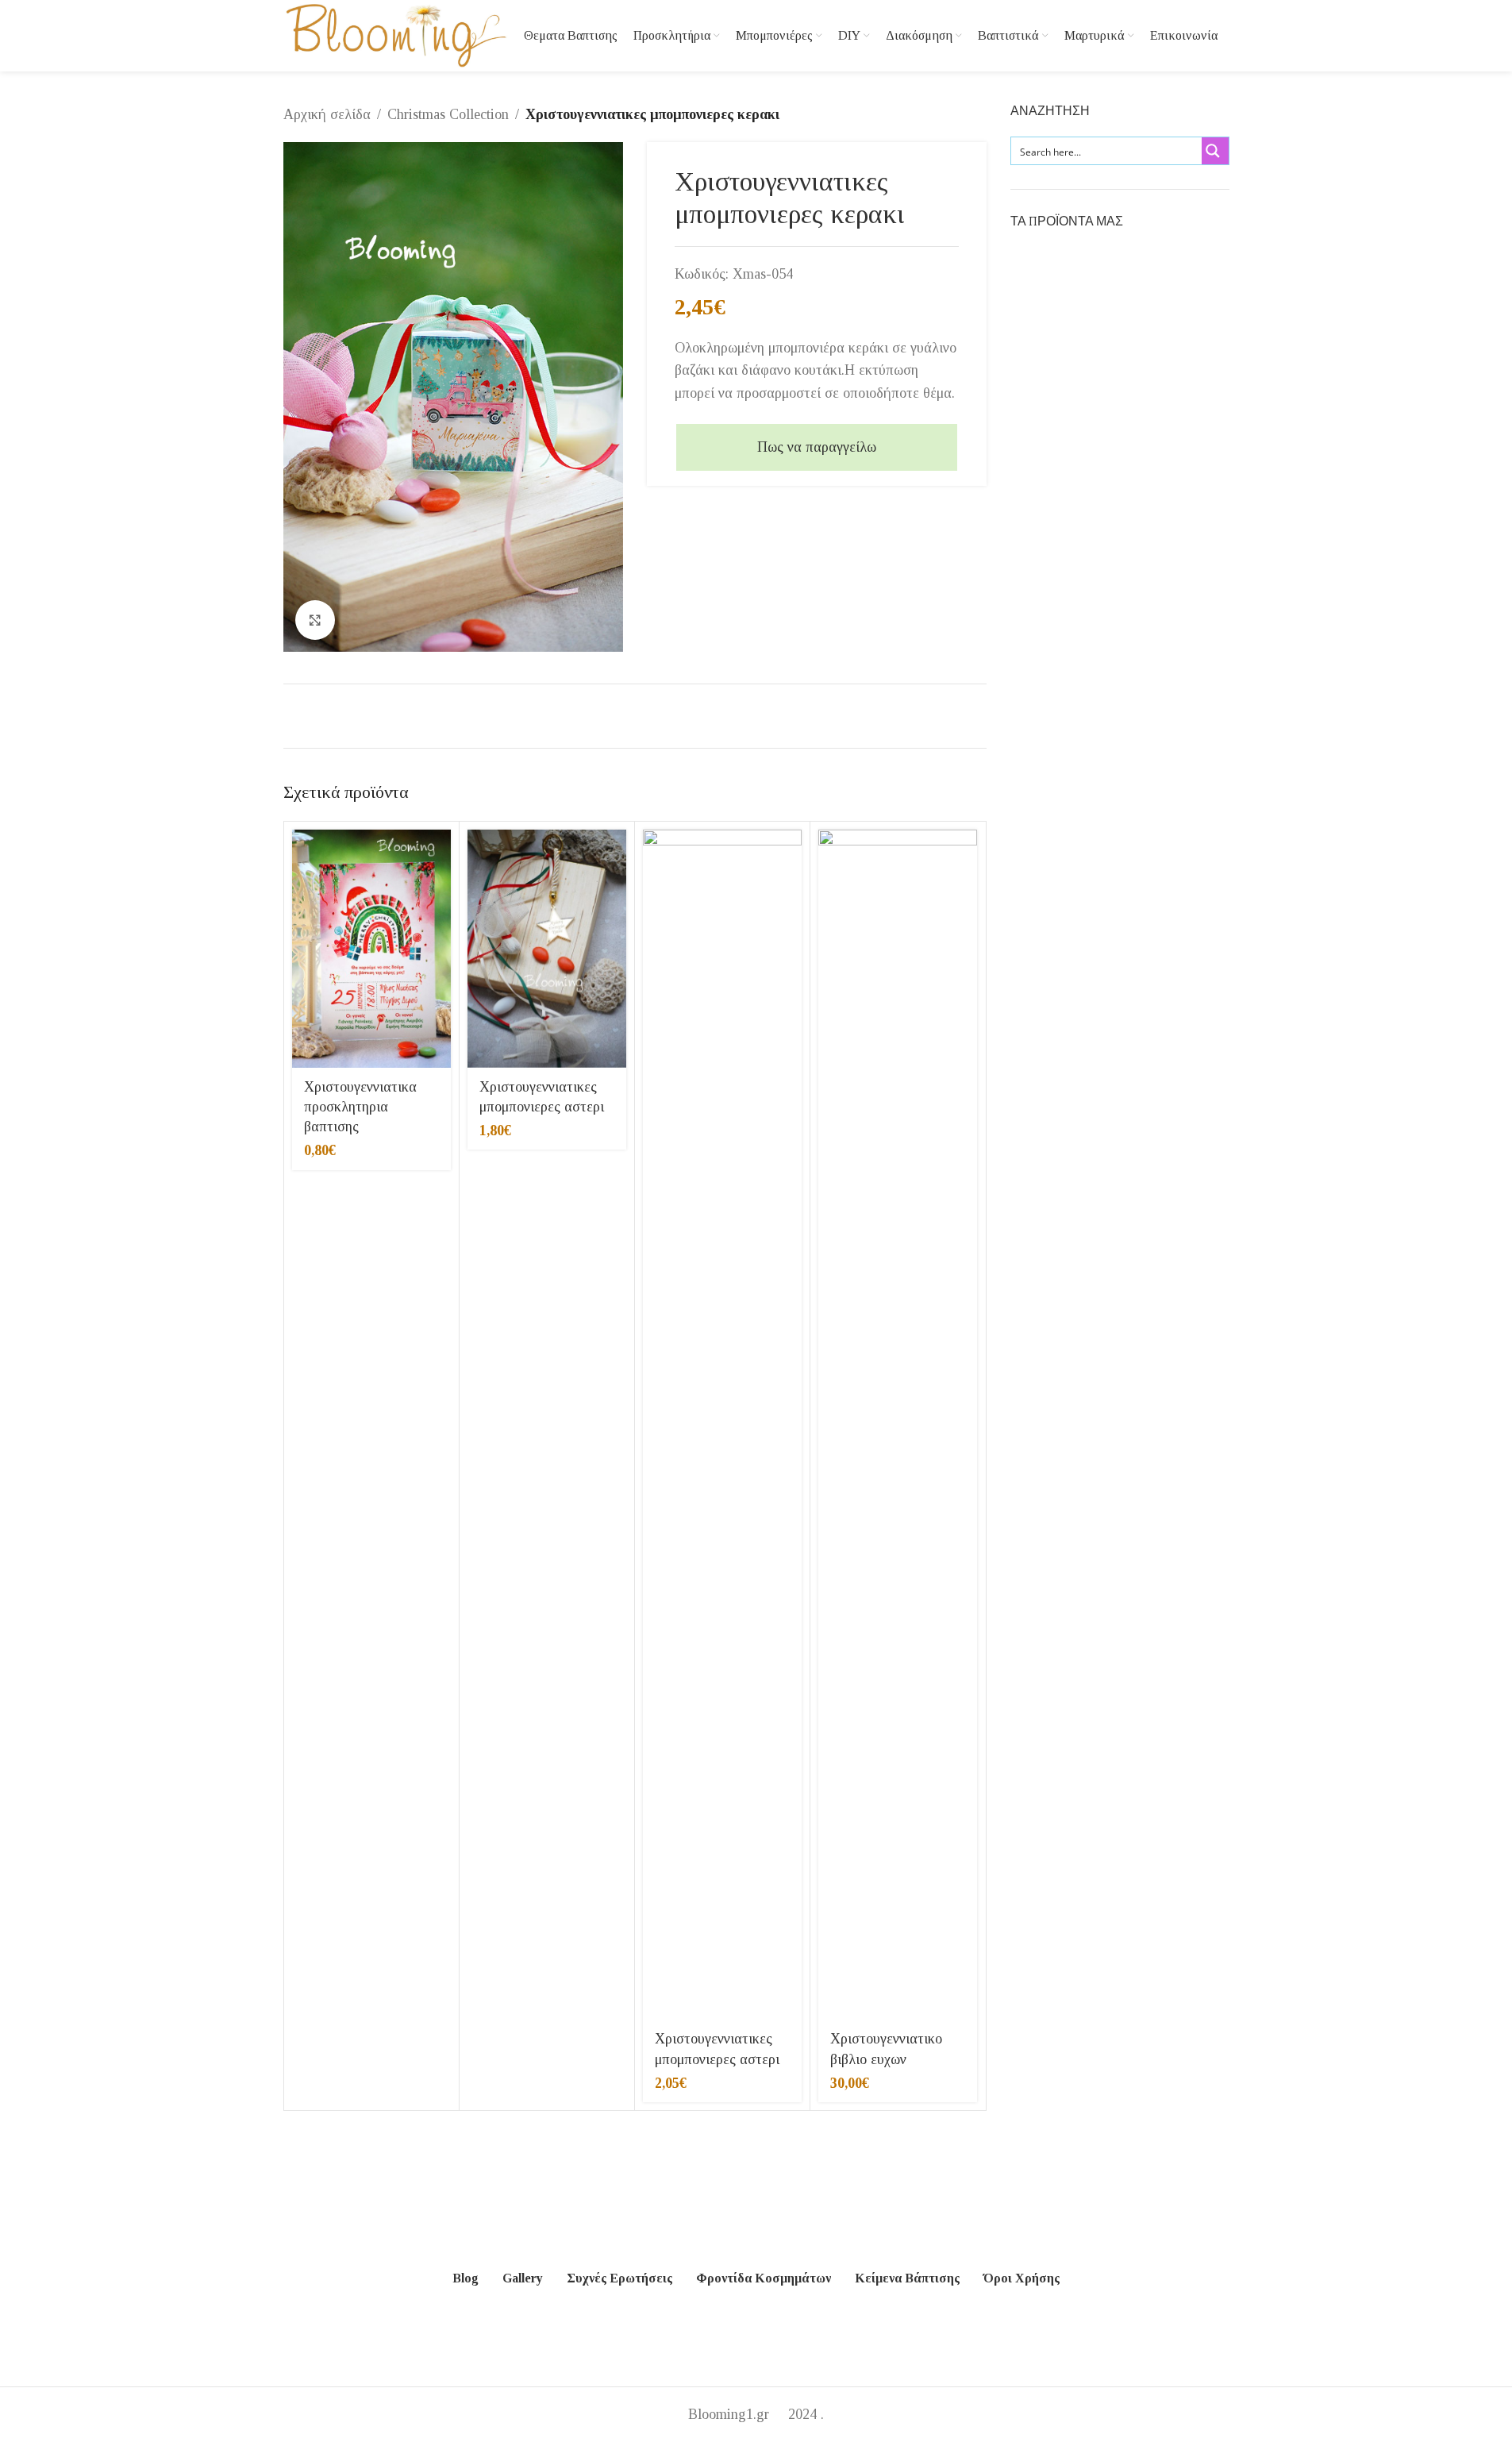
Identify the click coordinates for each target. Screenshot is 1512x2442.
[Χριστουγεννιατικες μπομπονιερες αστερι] (547, 949)
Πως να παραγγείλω (817, 447)
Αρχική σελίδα (327, 114)
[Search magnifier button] (1215, 151)
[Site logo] (396, 34)
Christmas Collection (448, 114)
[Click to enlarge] (315, 620)
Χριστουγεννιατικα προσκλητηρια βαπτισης (360, 1107)
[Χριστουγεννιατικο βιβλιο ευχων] (898, 1425)
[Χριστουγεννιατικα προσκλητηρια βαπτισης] (371, 949)
